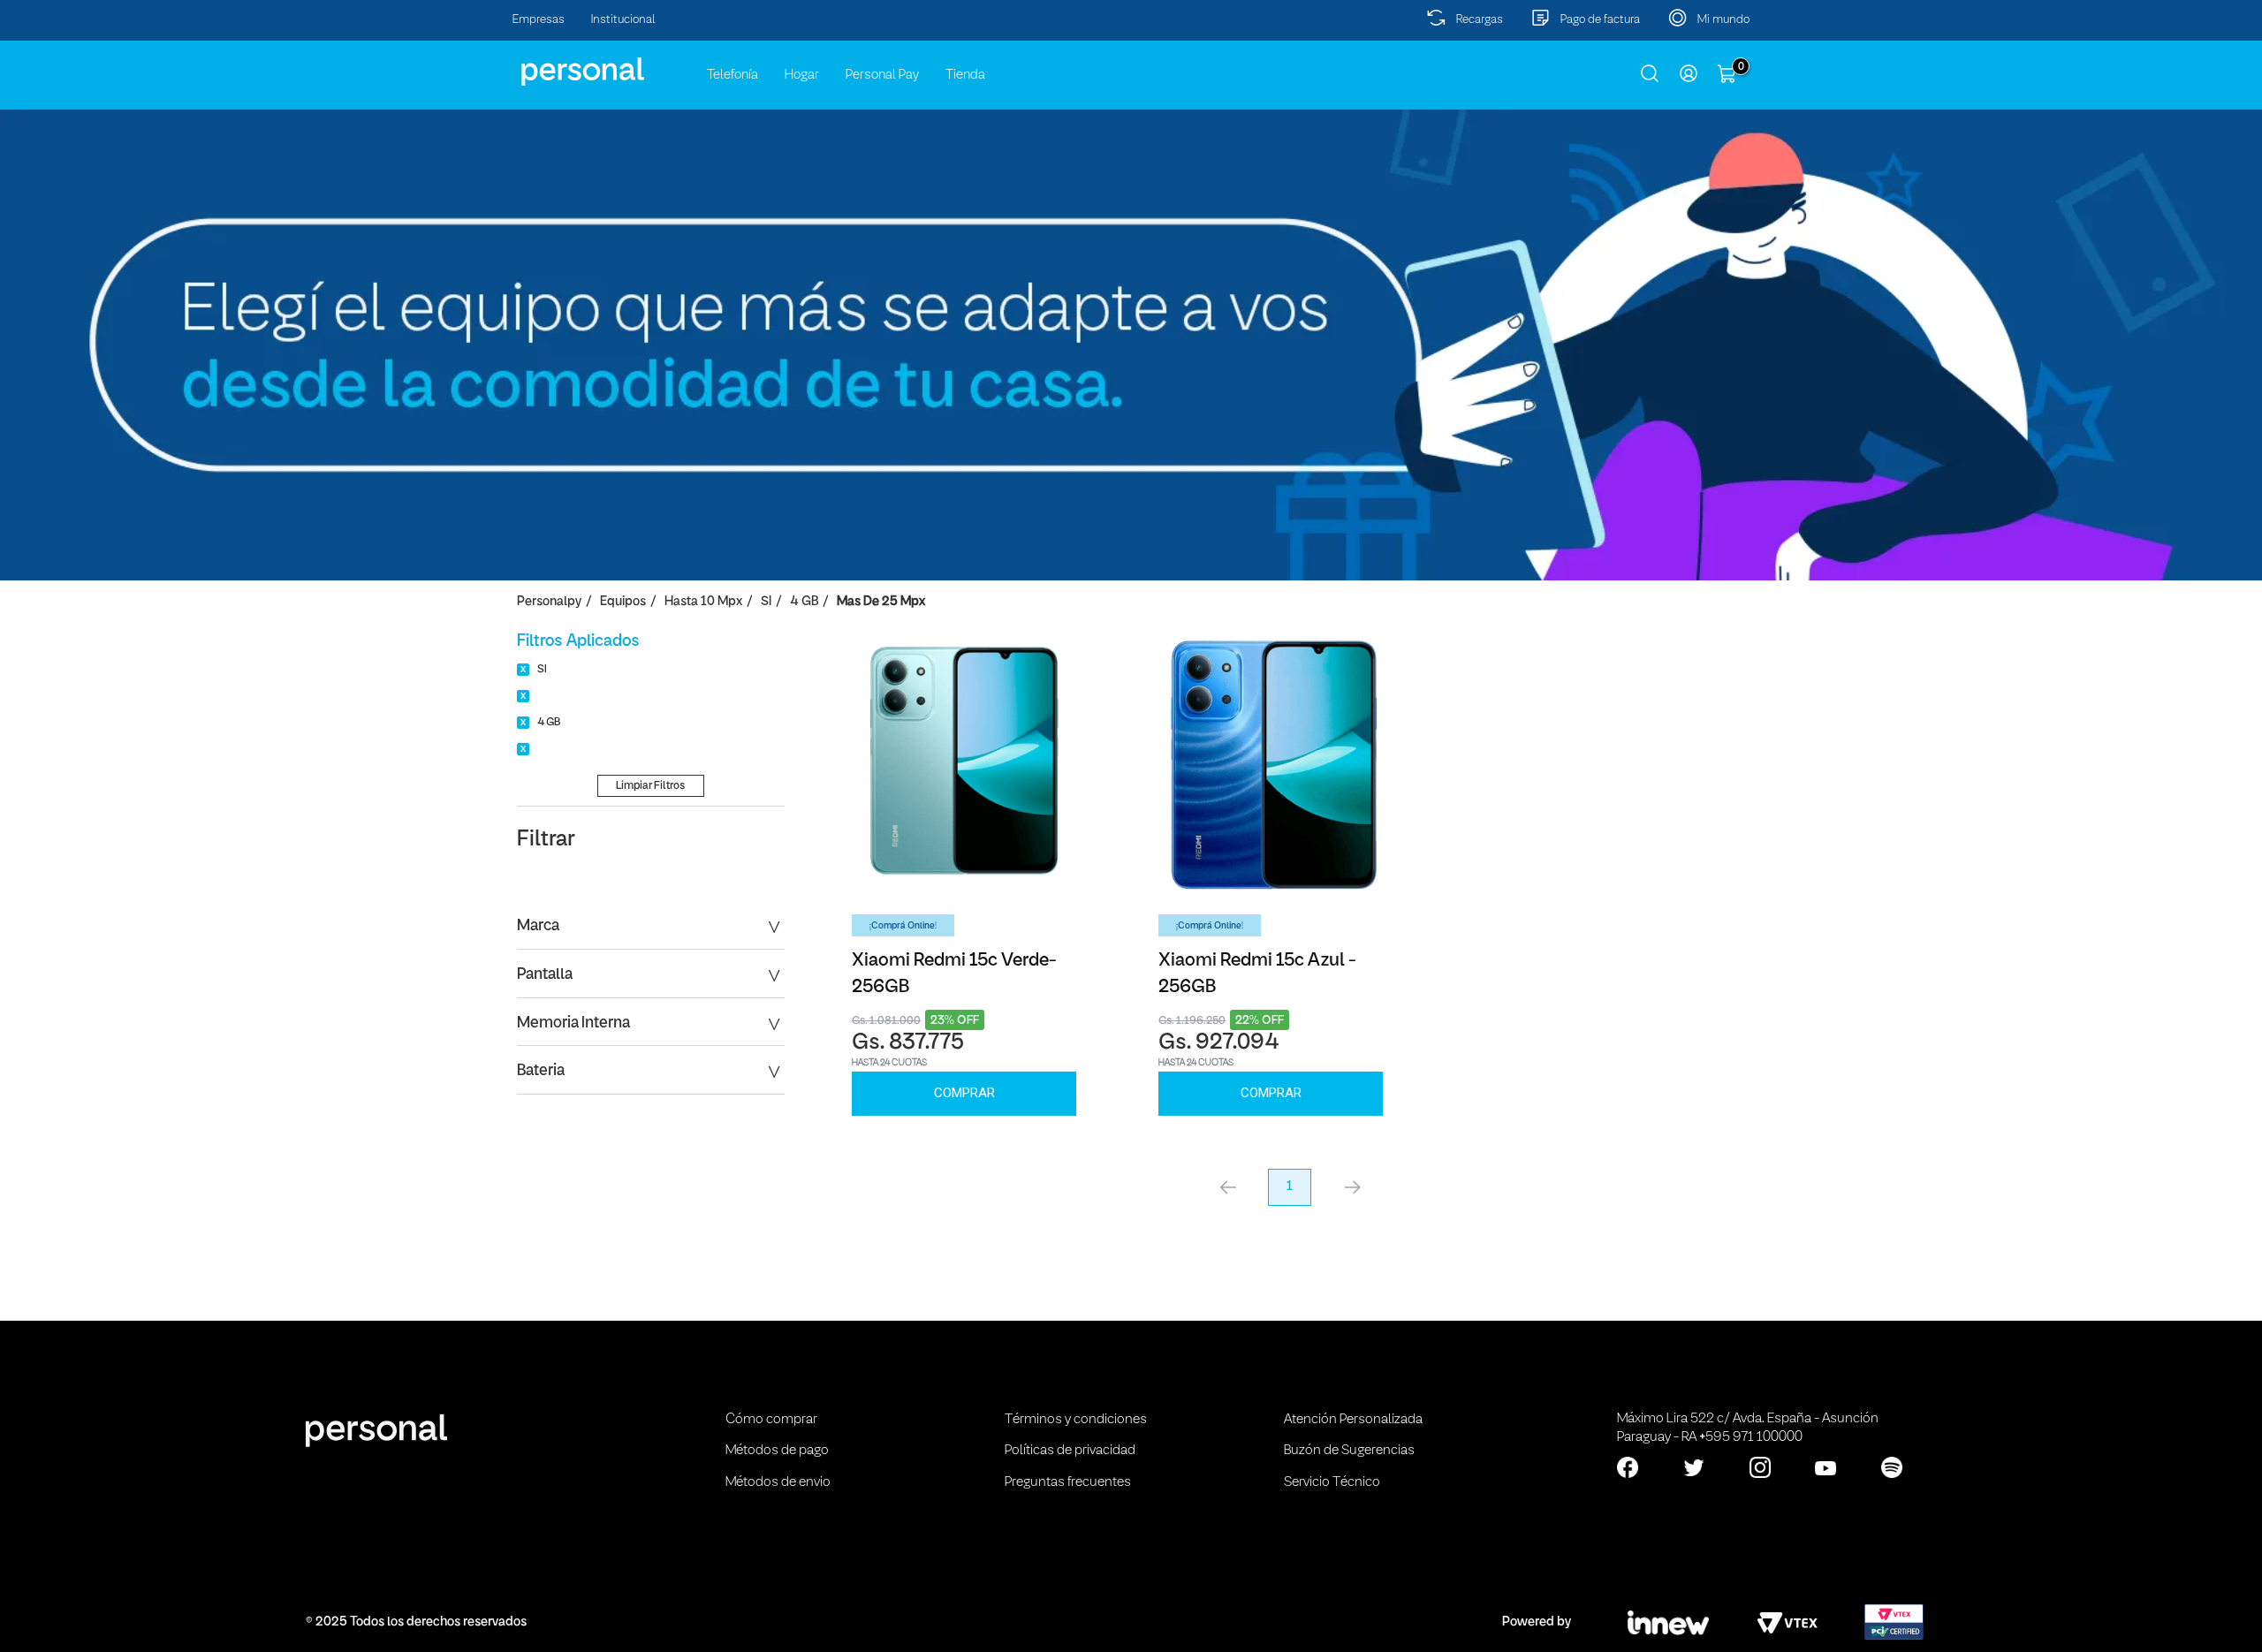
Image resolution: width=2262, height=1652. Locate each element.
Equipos (623, 602)
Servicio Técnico (1332, 1482)
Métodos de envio (778, 1482)
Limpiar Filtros (650, 786)
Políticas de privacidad (1070, 1451)
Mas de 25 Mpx (881, 602)
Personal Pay (882, 75)
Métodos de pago (777, 1451)
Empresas (539, 20)
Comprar (964, 1093)
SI (766, 602)
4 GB (804, 602)
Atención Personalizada (1353, 1420)
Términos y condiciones (1076, 1420)
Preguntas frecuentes (1068, 1482)
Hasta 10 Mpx (703, 602)
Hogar (802, 75)
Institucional (623, 20)
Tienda (965, 75)
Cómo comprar (771, 1420)
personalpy (549, 602)
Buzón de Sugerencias (1349, 1451)
